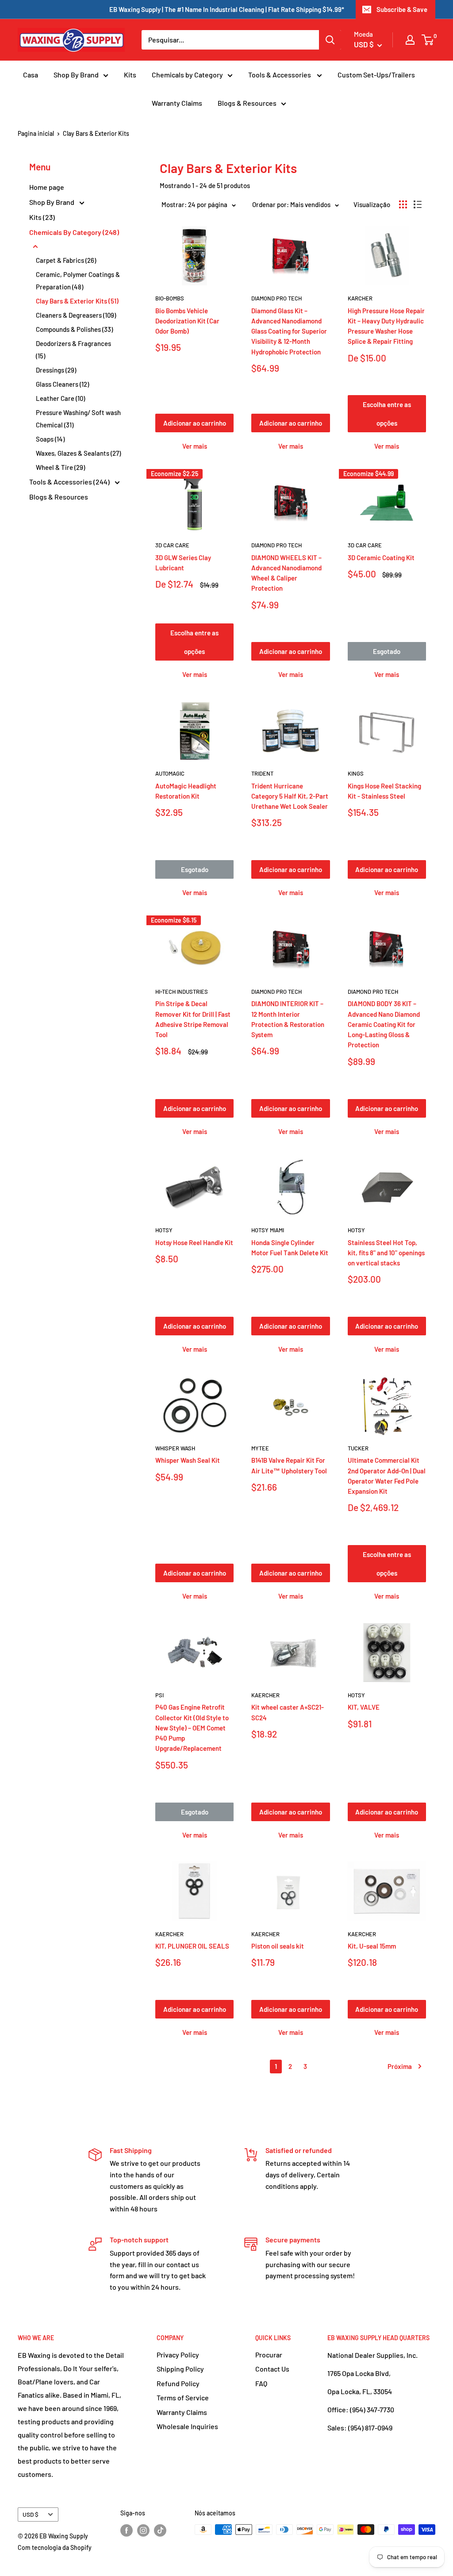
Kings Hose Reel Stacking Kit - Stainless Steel (384, 791)
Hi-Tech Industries (182, 992)
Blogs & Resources (247, 103)
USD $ (31, 2514)
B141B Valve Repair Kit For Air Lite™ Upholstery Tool (289, 1465)
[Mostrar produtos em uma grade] (403, 204)
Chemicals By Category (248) (74, 232)
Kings (356, 773)
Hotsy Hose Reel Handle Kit (194, 1242)
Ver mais (195, 446)
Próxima (400, 2066)
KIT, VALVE (364, 1707)
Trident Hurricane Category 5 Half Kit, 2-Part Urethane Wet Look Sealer (290, 796)
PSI (159, 1695)
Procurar (269, 2355)
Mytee (260, 1448)
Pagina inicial (36, 133)
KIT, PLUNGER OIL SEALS (192, 1946)
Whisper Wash (175, 1448)
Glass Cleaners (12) (62, 384)
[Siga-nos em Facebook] (127, 2530)
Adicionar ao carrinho (195, 423)
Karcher (360, 298)
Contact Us (272, 2369)
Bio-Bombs (170, 298)
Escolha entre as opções (387, 414)
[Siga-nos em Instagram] (143, 2530)
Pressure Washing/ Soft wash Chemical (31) (78, 419)
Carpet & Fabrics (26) (66, 260)
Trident (262, 773)
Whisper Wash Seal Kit (188, 1460)
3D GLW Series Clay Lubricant (183, 563)
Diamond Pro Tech (276, 298)
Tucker (358, 1448)
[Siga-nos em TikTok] (160, 2530)
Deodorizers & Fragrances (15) (73, 350)
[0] (428, 40)
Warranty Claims (177, 103)
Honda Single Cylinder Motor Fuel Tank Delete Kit (290, 1248)
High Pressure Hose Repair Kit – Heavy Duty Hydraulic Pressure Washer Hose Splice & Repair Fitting (386, 326)
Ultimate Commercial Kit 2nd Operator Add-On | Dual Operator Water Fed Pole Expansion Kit (387, 1476)
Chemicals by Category (187, 75)
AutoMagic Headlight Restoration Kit (186, 791)
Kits (130, 75)
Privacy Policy (178, 2355)
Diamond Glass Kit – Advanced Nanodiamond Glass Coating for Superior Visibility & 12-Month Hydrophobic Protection (289, 331)
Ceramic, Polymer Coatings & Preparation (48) (78, 281)
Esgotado (387, 651)
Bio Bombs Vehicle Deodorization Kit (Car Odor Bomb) (187, 321)
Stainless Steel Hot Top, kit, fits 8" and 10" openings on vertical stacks (386, 1253)
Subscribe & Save (402, 9)
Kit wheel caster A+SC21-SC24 (288, 1712)
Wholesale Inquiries (187, 2426)
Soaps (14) (50, 439)
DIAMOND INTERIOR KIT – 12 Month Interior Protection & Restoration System (288, 1019)
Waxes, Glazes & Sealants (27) (78, 453)
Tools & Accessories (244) (70, 482)
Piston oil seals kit (278, 1946)
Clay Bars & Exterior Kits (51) (77, 301)
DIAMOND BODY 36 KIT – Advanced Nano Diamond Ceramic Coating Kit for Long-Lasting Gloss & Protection (384, 1024)
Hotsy (164, 1230)
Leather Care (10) (60, 398)
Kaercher (265, 1695)
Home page (47, 187)
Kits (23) (42, 217)
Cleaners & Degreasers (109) (76, 315)
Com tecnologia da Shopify (55, 2547)
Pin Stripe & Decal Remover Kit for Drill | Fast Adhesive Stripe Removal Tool (193, 1019)
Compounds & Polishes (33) (74, 329)
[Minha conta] (410, 40)
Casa (31, 75)
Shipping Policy (180, 2369)
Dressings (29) (56, 370)
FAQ (261, 2383)
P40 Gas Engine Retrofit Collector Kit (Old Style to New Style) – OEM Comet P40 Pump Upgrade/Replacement (192, 1728)
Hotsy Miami (268, 1230)
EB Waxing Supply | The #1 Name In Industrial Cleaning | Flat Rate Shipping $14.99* (227, 9)
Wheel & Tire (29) (60, 467)
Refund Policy (178, 2383)
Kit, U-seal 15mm (372, 1946)
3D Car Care (172, 545)
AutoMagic (170, 773)
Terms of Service (183, 2397)
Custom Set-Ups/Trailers (376, 75)
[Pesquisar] (330, 40)
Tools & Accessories (280, 75)
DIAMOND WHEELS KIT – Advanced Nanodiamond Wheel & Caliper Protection (286, 573)
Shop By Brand (76, 75)
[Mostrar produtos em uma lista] (418, 204)
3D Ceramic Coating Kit (381, 557)
